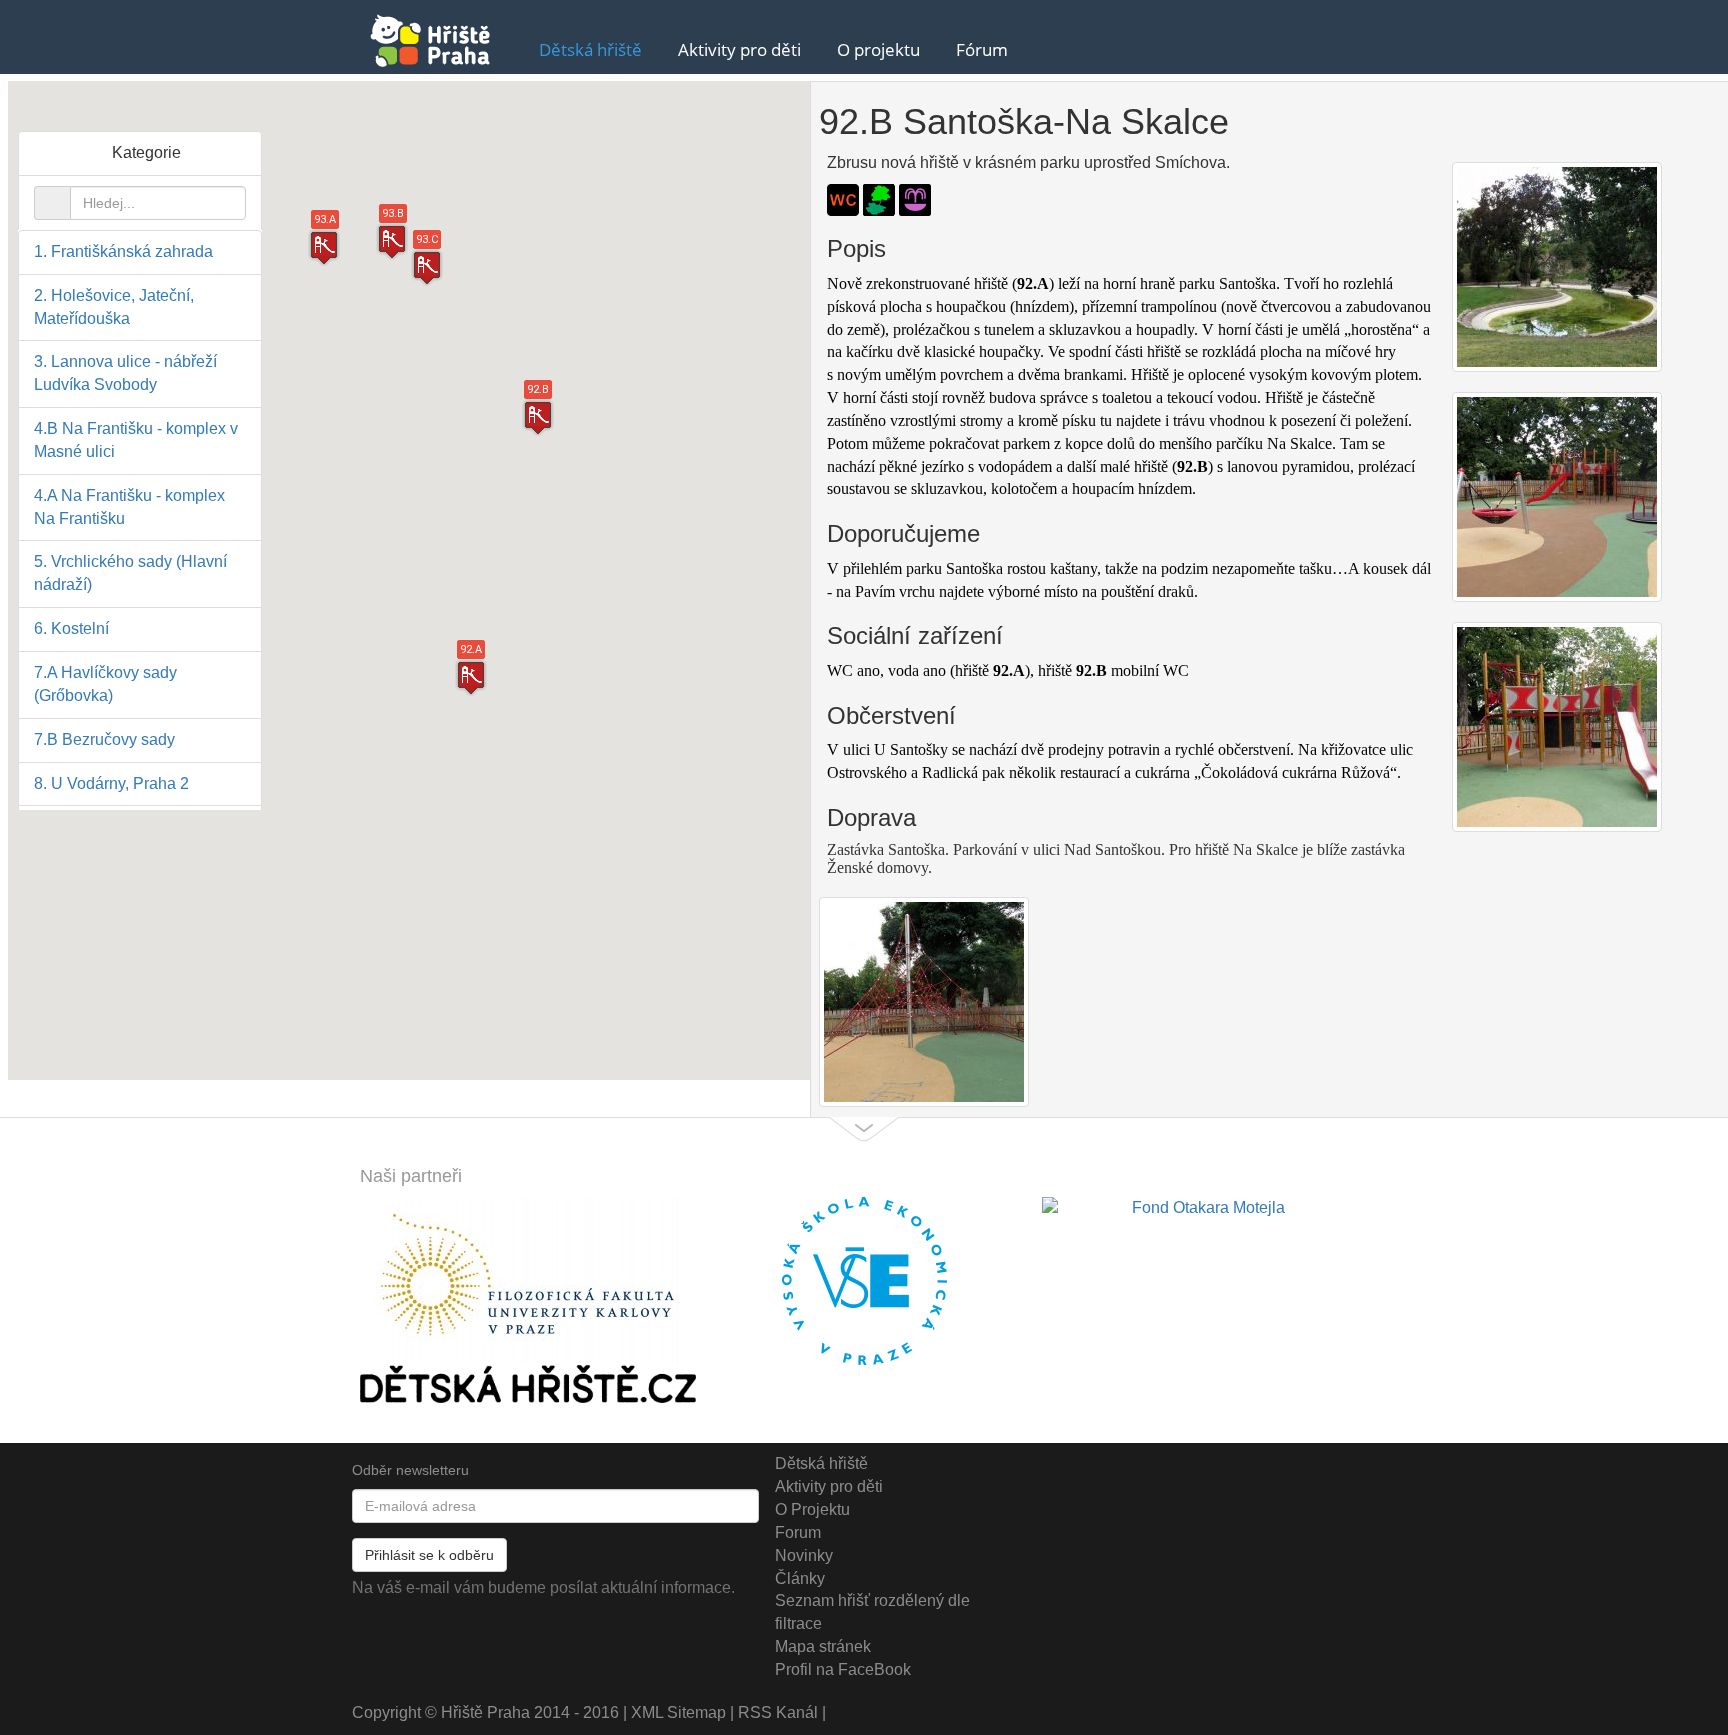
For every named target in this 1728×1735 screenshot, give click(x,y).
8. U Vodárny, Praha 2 (111, 783)
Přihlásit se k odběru (429, 1555)
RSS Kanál (778, 1712)
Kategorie (146, 152)
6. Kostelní (71, 628)
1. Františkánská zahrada (123, 251)
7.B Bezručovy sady (104, 739)
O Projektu (812, 1509)
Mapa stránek (823, 1646)
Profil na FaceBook (843, 1669)
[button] (538, 417)
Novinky (804, 1555)
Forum (798, 1532)
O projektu (878, 49)
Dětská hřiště (590, 49)
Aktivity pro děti (739, 49)
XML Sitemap (678, 1712)
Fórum (982, 49)
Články (800, 1578)
